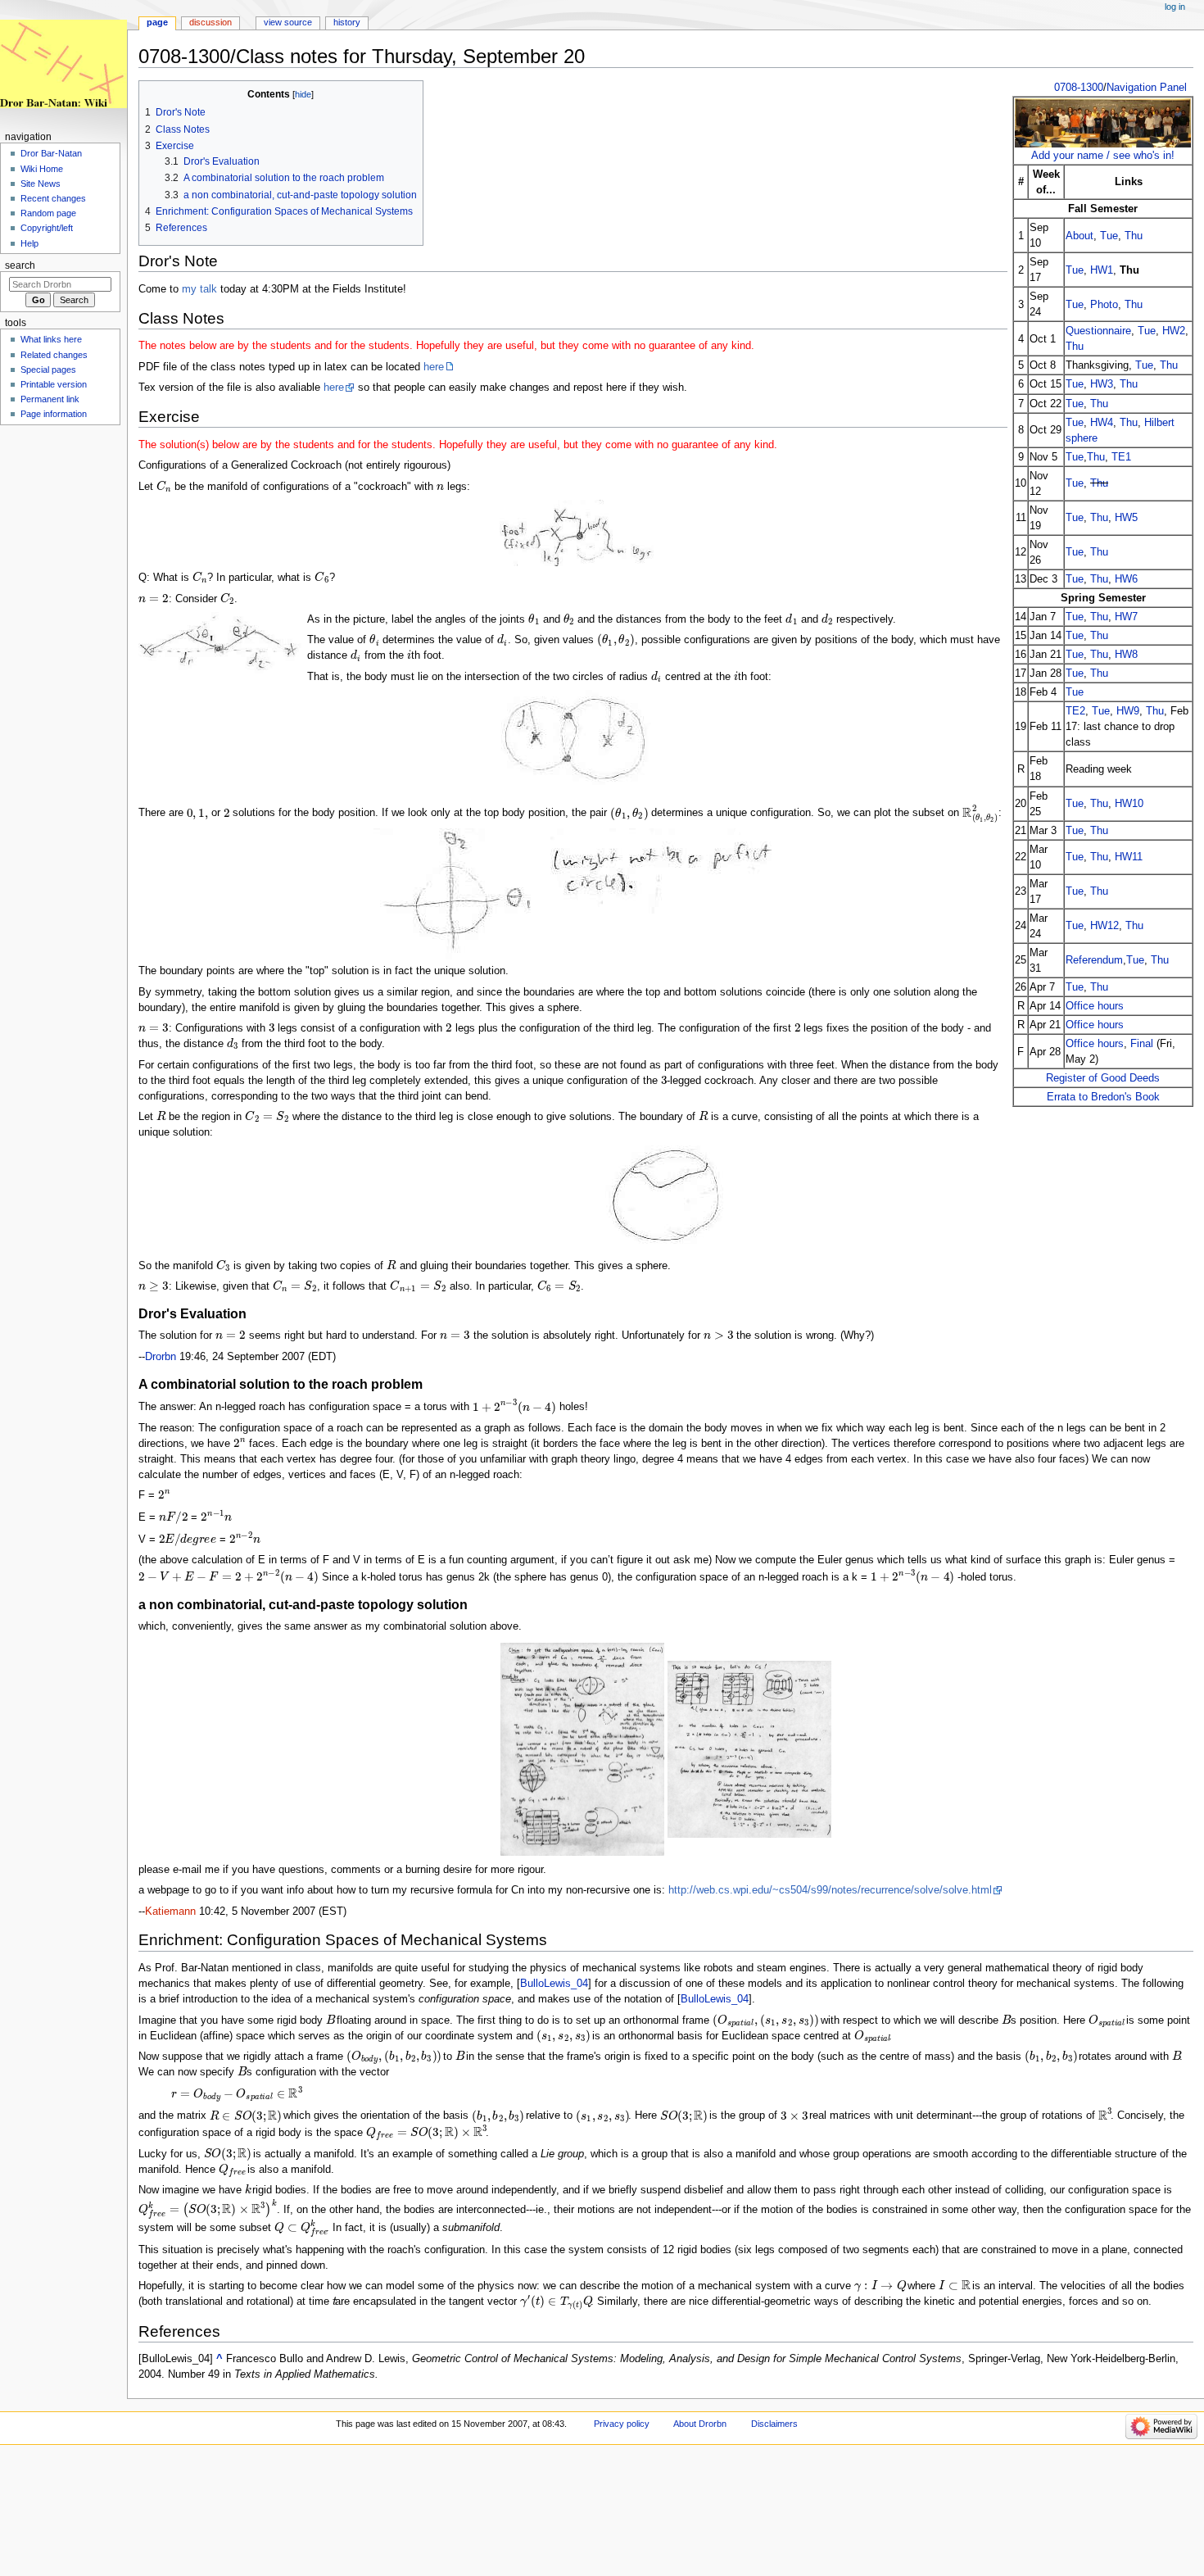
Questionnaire (1098, 331)
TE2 (1075, 711)
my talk (199, 289)
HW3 (1102, 384)
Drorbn (161, 1357)
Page (157, 22)
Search (20, 265)
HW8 (1126, 654)
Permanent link (50, 399)
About (1080, 236)
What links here (51, 339)
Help (29, 243)
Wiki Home (42, 169)
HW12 (1104, 925)
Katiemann (170, 1912)
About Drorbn (700, 2424)
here (434, 367)
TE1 (1121, 457)
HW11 (1129, 857)
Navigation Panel (1147, 88)
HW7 (1126, 617)
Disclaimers (774, 2424)
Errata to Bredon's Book (1103, 1097)
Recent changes (53, 198)
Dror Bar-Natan (51, 153)
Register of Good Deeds (1103, 1078)
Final (1142, 1043)
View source (288, 22)
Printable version (54, 384)
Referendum (1094, 960)
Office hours (1095, 1006)
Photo (1104, 304)
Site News (41, 184)
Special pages (48, 370)
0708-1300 (1079, 88)
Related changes (54, 355)
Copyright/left (47, 228)
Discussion (210, 22)
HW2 (1174, 331)
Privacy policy (622, 2424)
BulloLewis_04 (554, 1984)
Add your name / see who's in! (1103, 155)
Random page (48, 213)
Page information (54, 414)
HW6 (1126, 579)
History (347, 22)
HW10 (1129, 803)
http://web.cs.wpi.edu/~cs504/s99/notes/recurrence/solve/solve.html (830, 1890)
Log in (1175, 7)
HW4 (1102, 422)
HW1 (1102, 270)
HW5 (1126, 517)
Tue (1109, 236)
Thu (1134, 236)
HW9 (1128, 711)
